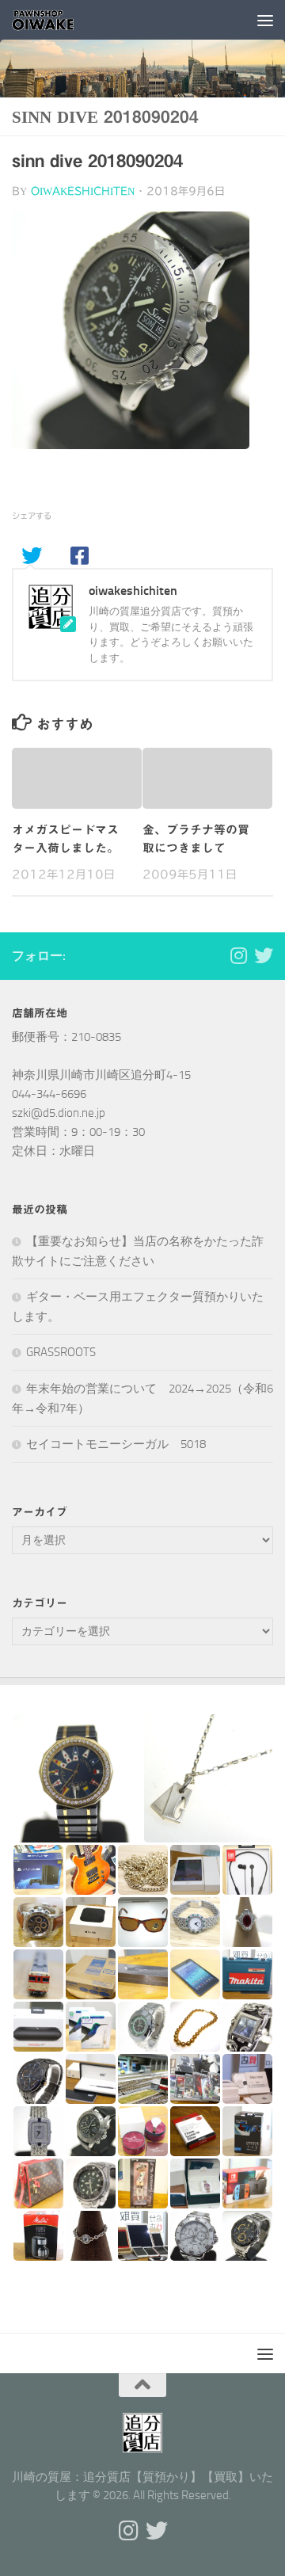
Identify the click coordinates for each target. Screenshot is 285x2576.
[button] (77, 1778)
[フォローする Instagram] (238, 955)
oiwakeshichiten (83, 191)
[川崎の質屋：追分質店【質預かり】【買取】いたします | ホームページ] (55, 20)
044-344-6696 (49, 1094)
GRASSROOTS (61, 1352)
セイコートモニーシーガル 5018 (116, 1444)
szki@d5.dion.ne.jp (59, 1113)
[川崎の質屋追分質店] (264, 955)
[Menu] (265, 20)
